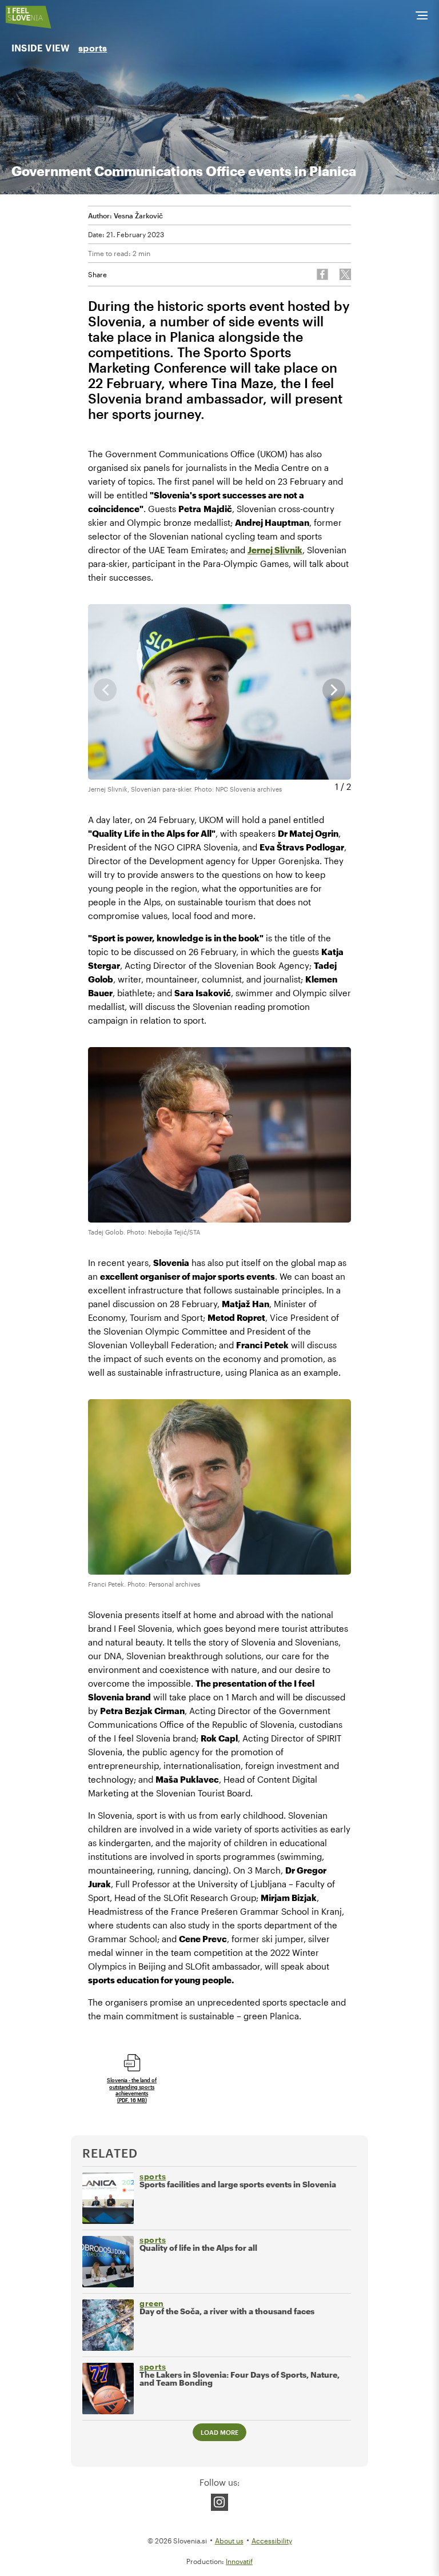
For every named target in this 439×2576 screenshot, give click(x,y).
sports (93, 48)
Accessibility (272, 2541)
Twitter (345, 274)
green (152, 2303)
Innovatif (239, 2561)
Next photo (334, 690)
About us (229, 2541)
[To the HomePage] (29, 17)
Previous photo (105, 690)
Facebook (322, 274)
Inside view (41, 48)
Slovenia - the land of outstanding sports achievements (132, 2090)
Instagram (219, 2502)
